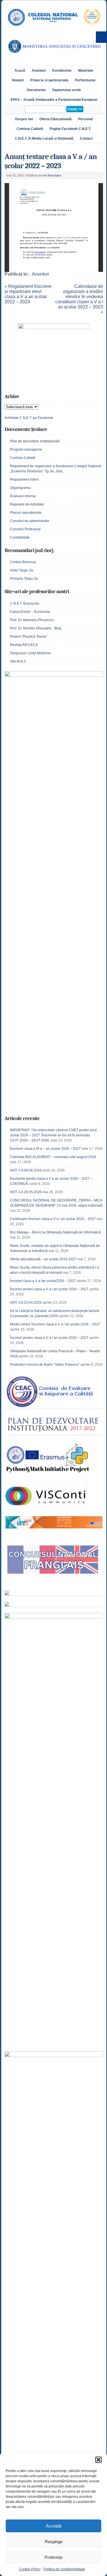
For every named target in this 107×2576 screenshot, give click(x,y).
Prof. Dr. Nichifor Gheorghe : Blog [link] (36, 628)
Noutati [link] (18, 80)
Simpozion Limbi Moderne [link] (30, 653)
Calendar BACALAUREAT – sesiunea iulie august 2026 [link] (53, 1157)
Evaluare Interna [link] (23, 496)
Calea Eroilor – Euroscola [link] (30, 612)
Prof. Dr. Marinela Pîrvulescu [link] (32, 620)
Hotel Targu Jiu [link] (22, 570)
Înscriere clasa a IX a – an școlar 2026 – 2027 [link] (45, 1149)
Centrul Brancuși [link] (23, 562)
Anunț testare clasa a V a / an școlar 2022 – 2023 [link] (51, 161)
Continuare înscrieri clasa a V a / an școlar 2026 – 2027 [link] (53, 1219)
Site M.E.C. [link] (19, 661)
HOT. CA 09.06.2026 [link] (26, 1170)
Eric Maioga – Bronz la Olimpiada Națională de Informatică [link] (55, 1232)
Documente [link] (36, 90)
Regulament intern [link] (24, 480)
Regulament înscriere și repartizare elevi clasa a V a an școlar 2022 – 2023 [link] (28, 294)
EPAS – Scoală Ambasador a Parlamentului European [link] (54, 100)
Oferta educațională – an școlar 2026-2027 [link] (43, 1259)
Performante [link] (85, 80)
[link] (54, 29)
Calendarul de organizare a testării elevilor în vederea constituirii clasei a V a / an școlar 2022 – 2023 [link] (79, 297)
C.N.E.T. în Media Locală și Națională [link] (44, 139)
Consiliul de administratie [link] (30, 521)
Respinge (54, 2542)
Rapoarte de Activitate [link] (27, 504)
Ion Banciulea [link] (52, 175)
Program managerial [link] (26, 450)
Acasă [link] (20, 71)
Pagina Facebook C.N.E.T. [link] (70, 129)
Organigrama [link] (20, 488)
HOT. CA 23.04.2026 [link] (26, 1303)
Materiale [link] (86, 71)
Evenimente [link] (62, 71)
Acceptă (54, 2526)
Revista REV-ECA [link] (24, 645)
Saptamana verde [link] (67, 90)
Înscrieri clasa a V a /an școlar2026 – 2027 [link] (43, 1281)
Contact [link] (86, 139)
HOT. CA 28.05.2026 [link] (26, 1192)
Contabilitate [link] (20, 537)
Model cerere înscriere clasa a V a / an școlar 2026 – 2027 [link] (55, 1324)
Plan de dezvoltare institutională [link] (35, 441)
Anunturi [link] (39, 71)
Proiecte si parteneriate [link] (49, 80)
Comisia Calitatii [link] (30, 129)
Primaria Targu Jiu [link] (24, 579)
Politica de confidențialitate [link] (64, 2569)
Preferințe (53, 2557)
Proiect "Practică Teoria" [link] (29, 637)
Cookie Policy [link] (30, 2569)
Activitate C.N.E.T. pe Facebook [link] (29, 418)
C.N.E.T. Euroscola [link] (25, 603)
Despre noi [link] (24, 119)
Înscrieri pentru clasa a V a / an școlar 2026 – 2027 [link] (49, 1289)
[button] (98, 2460)
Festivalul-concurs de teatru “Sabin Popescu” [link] (45, 1365)
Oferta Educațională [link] (55, 119)
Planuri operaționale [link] (26, 513)
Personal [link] (85, 119)
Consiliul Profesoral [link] (25, 529)
